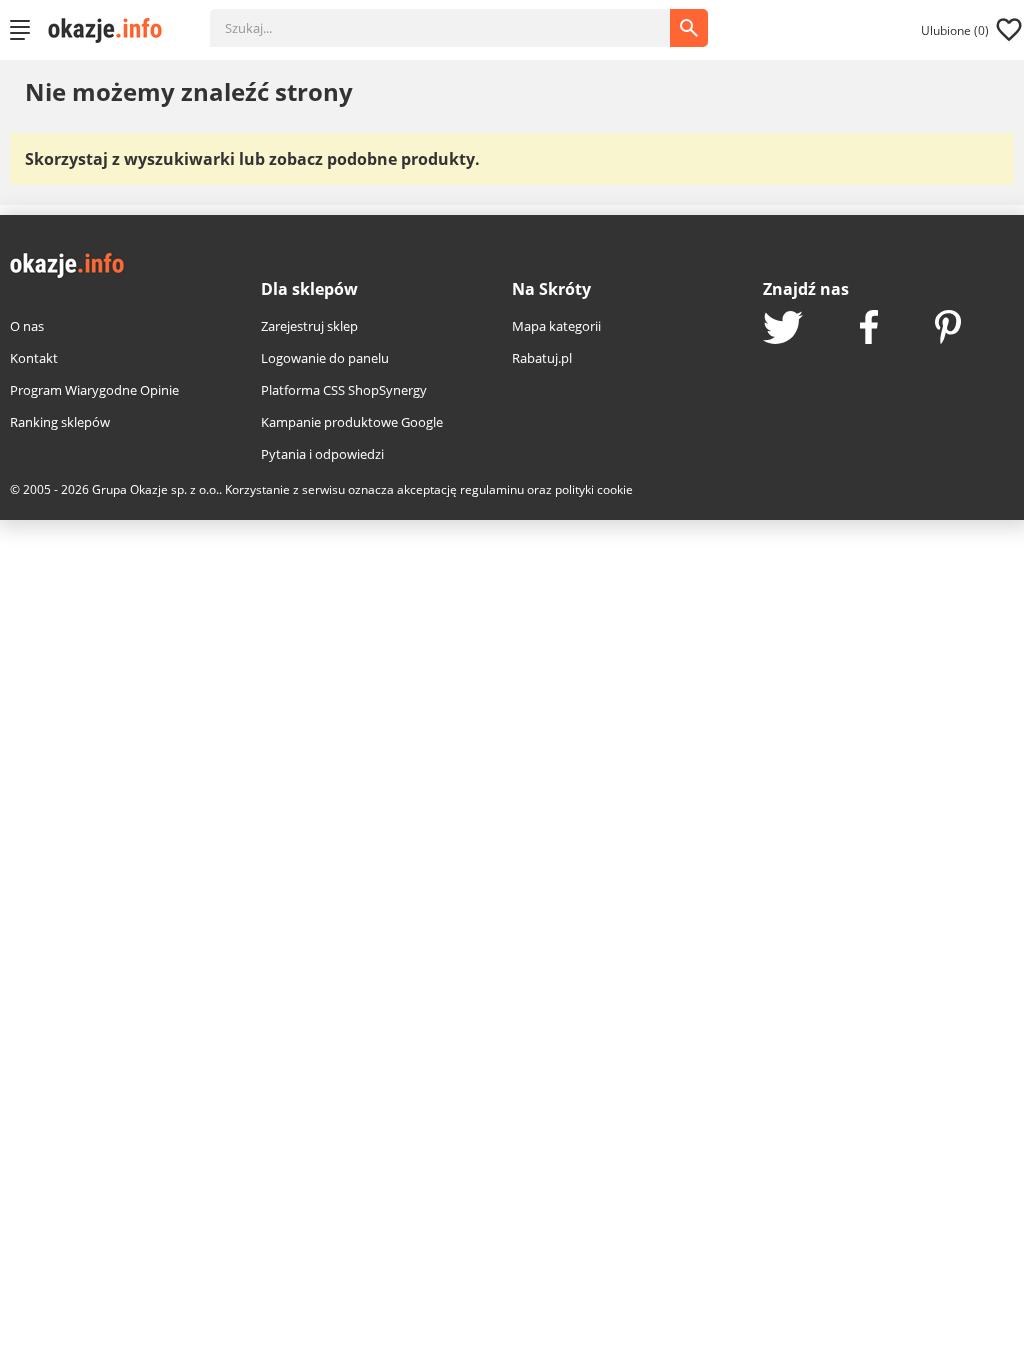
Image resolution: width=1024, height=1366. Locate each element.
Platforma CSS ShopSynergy (344, 390)
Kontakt (34, 358)
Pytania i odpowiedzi (322, 454)
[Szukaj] (455, 18)
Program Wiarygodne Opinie (94, 390)
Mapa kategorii (556, 326)
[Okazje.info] (112, 30)
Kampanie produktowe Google (352, 422)
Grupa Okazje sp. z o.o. (155, 489)
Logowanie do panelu (325, 358)
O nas (27, 326)
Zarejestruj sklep (309, 326)
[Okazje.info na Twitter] (783, 329)
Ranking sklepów (60, 422)
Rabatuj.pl (542, 358)
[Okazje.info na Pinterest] (948, 329)
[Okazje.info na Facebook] (869, 329)
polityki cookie (594, 489)
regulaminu (492, 489)
